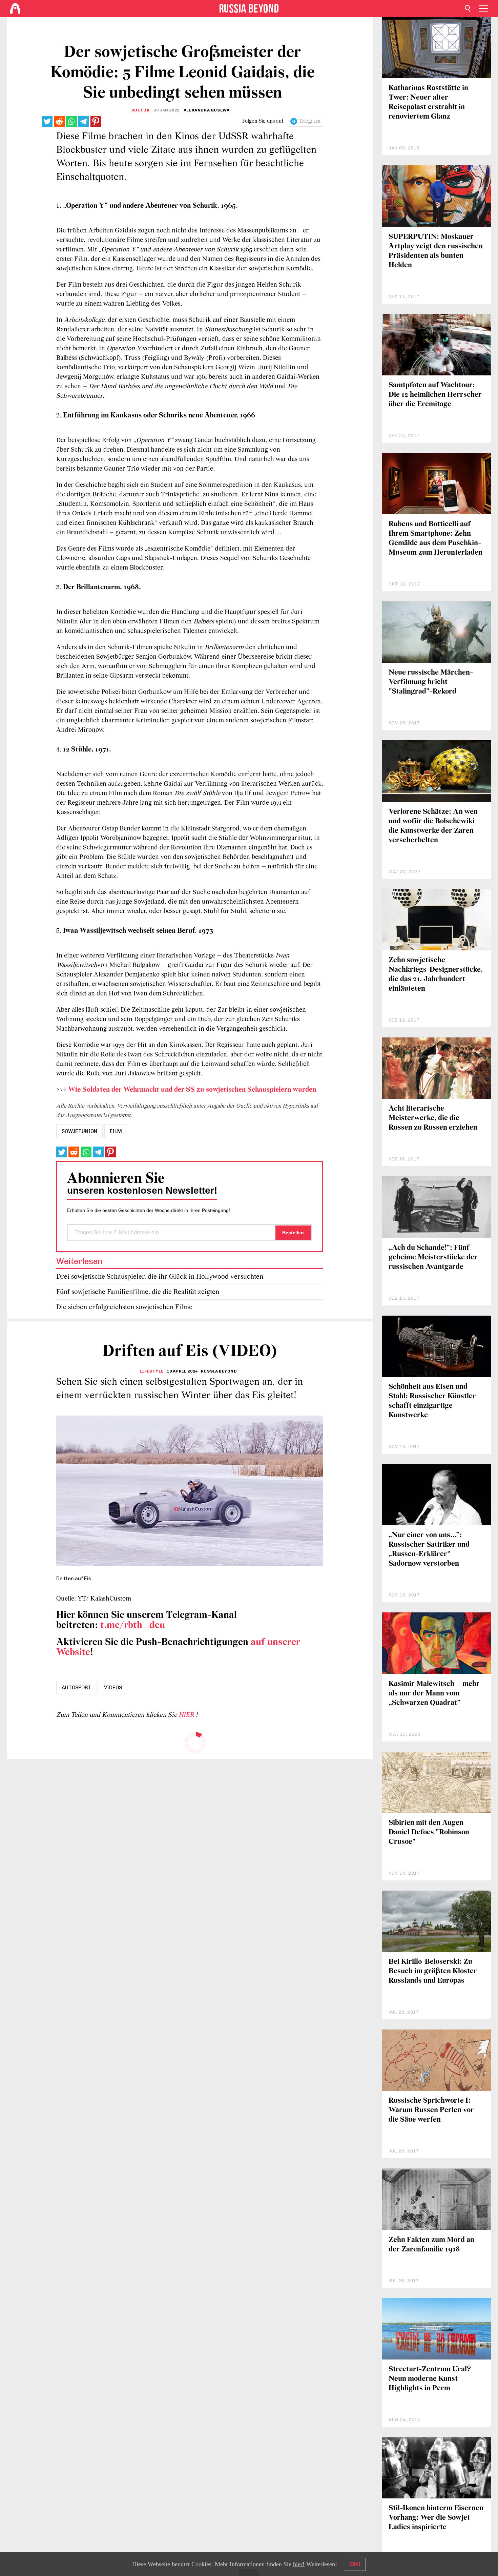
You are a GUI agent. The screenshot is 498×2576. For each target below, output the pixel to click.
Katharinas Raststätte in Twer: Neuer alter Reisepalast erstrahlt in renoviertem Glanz (428, 102)
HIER (187, 1715)
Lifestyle (152, 1371)
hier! (299, 2564)
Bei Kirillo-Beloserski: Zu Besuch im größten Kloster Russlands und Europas (433, 1971)
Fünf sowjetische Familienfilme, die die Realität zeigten (138, 1292)
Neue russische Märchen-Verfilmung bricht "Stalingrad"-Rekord (431, 682)
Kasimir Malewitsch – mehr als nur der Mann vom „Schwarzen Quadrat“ (434, 1694)
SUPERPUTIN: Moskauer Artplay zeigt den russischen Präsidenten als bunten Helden (436, 251)
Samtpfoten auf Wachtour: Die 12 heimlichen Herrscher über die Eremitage (435, 395)
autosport (77, 1688)
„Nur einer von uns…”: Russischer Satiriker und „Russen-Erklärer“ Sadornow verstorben (429, 1550)
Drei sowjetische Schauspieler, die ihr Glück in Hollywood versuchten (160, 1277)
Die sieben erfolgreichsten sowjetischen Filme (124, 1307)
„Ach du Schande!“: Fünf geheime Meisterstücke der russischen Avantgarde (433, 1258)
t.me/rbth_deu (133, 1625)
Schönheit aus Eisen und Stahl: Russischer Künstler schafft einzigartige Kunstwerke (432, 1401)
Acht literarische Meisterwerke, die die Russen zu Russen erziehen (433, 1118)
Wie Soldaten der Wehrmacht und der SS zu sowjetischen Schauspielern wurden (192, 1090)
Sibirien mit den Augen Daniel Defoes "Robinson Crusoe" (429, 1832)
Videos (113, 1688)
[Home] (15, 8)
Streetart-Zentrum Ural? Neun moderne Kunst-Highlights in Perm (430, 2379)
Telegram (309, 121)
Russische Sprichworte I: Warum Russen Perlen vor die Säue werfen (431, 2110)
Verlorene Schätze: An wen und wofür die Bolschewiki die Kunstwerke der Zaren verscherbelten (433, 826)
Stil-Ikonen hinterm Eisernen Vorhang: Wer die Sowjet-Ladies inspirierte (436, 2518)
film (116, 1131)
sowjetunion (79, 1131)
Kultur (141, 110)
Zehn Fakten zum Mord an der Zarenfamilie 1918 (431, 2245)
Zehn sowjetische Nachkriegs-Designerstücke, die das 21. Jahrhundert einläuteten (436, 975)
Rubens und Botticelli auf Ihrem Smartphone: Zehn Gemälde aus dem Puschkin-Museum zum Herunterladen (435, 539)
